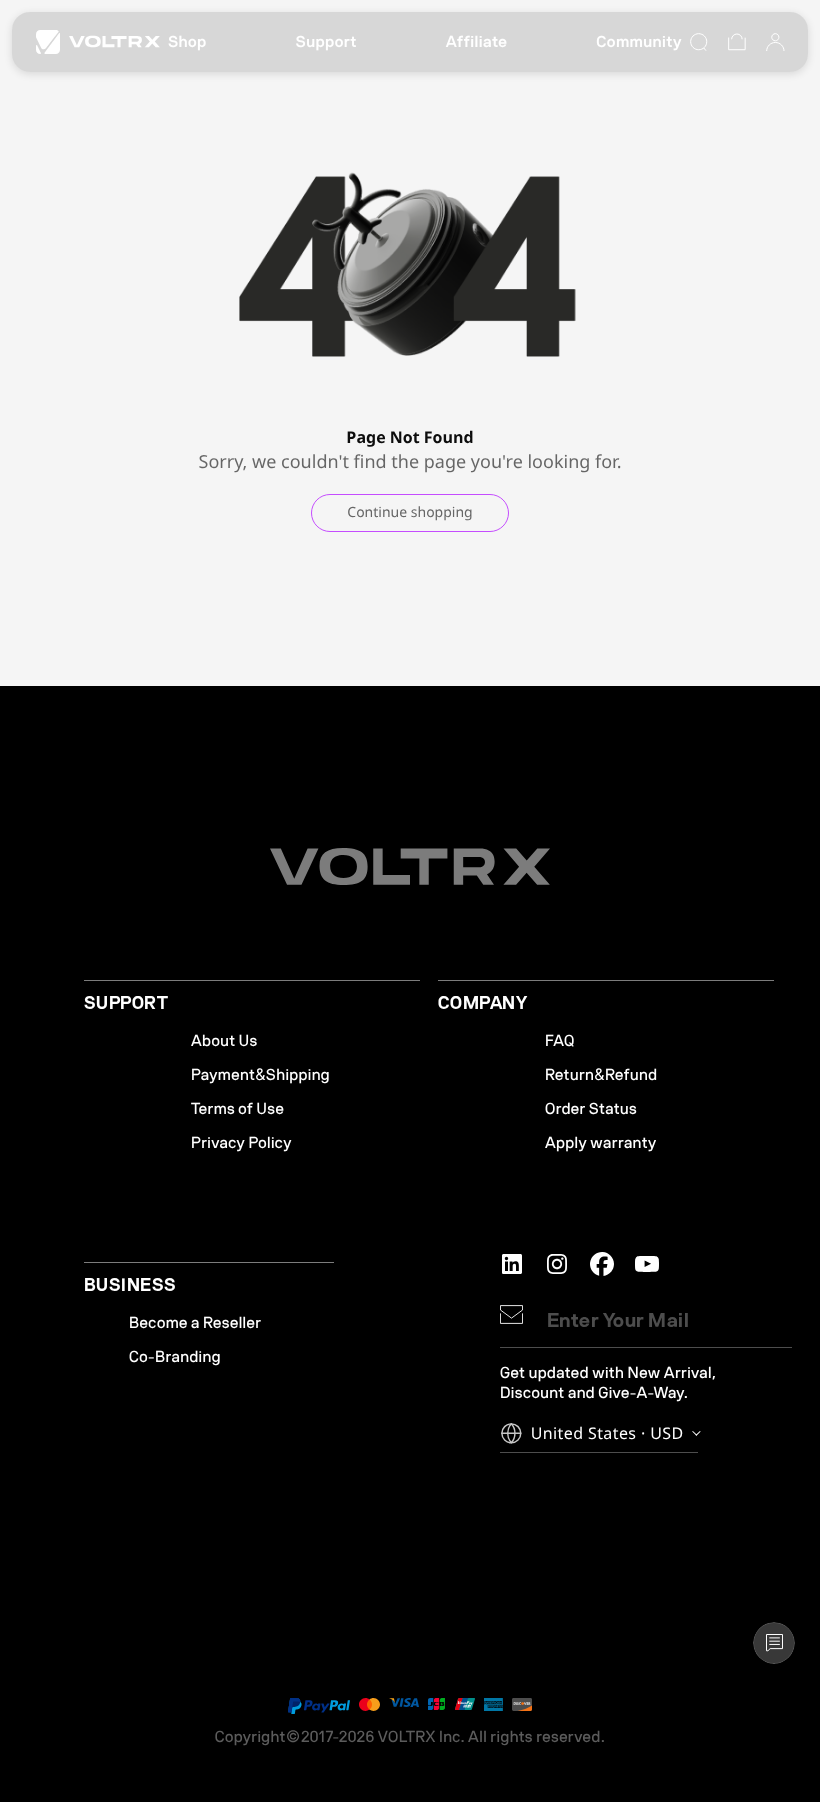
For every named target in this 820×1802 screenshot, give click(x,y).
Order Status (591, 1109)
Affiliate (477, 42)
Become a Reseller (195, 1323)
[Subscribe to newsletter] (511, 1314)
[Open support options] (774, 1643)
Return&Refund (601, 1075)
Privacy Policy (241, 1143)
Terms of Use (237, 1109)
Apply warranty (601, 1143)
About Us (224, 1041)
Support (326, 42)
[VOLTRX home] (98, 42)
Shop (187, 42)
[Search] (699, 42)
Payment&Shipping (260, 1075)
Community (639, 42)
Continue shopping (409, 512)
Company (482, 1004)
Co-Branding (175, 1357)
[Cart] (737, 42)
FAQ (560, 1041)
